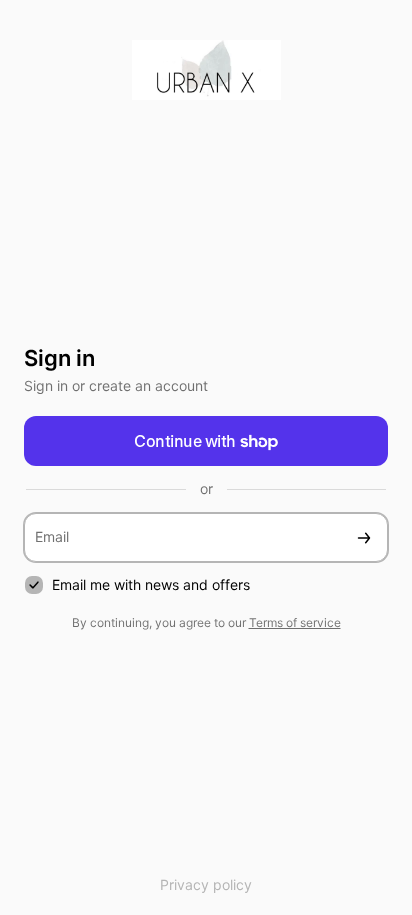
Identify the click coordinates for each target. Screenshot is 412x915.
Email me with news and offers (151, 584)
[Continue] (364, 537)
